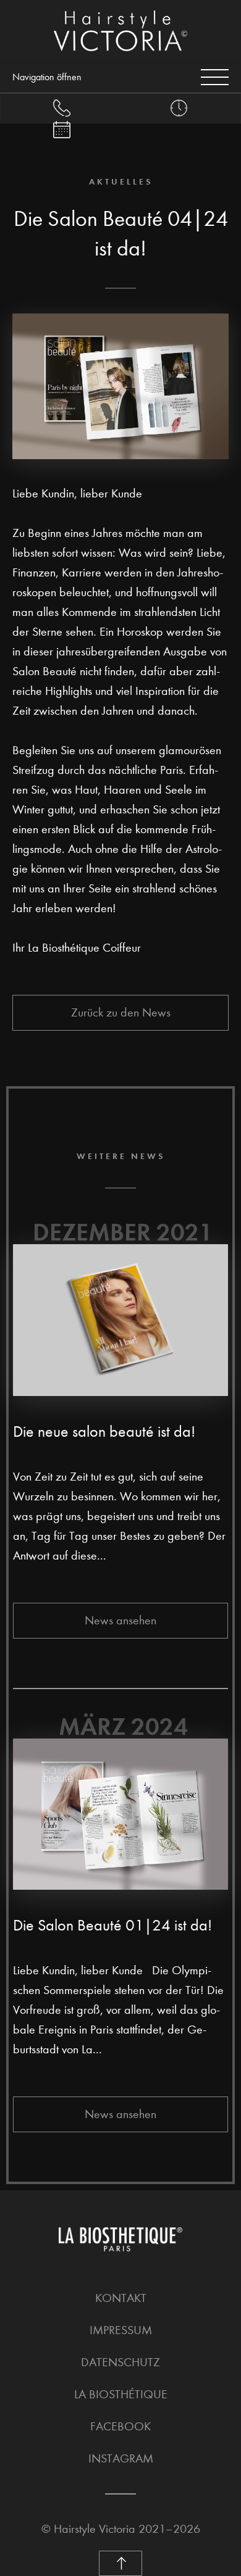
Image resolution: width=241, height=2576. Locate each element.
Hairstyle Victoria (95, 2529)
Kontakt (121, 2298)
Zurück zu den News (121, 1012)
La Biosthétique (121, 2394)
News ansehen (120, 1620)
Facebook (120, 2426)
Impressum (121, 2330)
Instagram (121, 2458)
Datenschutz (120, 2362)
